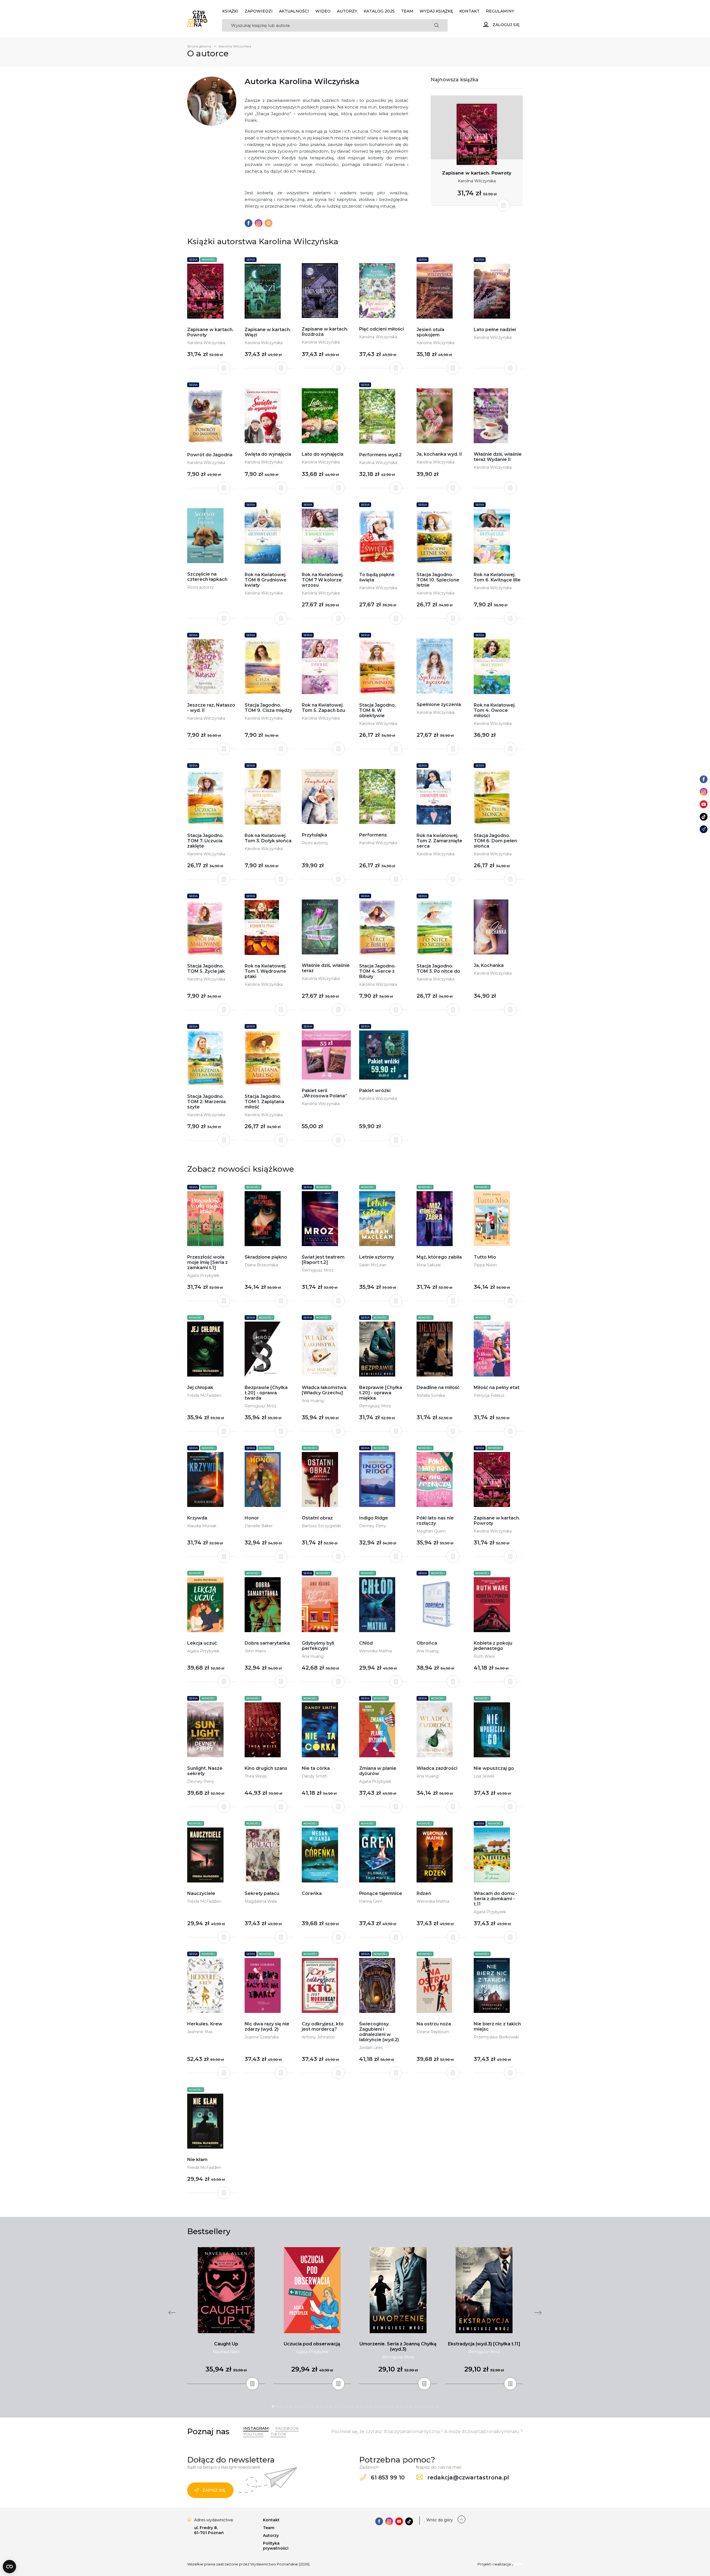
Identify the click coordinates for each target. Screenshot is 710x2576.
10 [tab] (313, 2406)
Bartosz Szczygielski (321, 1526)
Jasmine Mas (200, 2032)
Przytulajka (314, 835)
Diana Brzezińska (261, 1265)
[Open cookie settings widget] (9, 2567)
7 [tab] (300, 2406)
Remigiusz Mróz (318, 1270)
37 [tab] (433, 2406)
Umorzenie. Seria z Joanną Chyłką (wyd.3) (398, 2346)
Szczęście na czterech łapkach (207, 577)
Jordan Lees (371, 2048)
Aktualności (294, 11)
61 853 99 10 (387, 2477)
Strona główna (199, 46)
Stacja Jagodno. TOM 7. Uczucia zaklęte (206, 841)
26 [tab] (384, 2406)
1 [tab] (273, 2406)
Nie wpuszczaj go (494, 1768)
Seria (193, 260)
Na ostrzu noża (434, 2024)
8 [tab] (304, 2406)
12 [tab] (322, 2406)
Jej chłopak (200, 1387)
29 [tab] (397, 2406)
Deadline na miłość (438, 1387)
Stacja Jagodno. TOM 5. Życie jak (206, 969)
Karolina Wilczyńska (477, 181)
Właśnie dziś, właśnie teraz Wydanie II (498, 457)
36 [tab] (428, 2406)
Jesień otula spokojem (430, 332)
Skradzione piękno (266, 1257)
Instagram (256, 2428)
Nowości (208, 260)
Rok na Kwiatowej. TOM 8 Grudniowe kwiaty (266, 580)
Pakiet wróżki (375, 1091)
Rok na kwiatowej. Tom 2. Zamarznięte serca (439, 841)
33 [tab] (415, 2406)
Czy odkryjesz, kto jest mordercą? (323, 2026)
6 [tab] (295, 2406)
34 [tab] (419, 2406)
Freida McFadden (204, 1395)
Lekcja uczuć (202, 1643)
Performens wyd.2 (380, 455)
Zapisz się (214, 2490)
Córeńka (312, 1893)
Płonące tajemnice (381, 1893)
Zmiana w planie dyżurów (378, 1771)
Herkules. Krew (205, 2024)
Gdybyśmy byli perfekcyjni (318, 1646)
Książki (230, 11)
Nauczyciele (201, 1893)
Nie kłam (197, 2160)
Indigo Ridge (374, 1518)
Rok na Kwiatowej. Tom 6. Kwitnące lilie (497, 577)
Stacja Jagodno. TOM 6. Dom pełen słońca (495, 841)
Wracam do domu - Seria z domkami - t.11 (495, 1899)
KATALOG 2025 (379, 11)
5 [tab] (291, 2406)
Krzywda (197, 1518)
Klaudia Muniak (202, 1526)
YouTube (253, 2434)
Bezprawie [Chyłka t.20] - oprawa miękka (381, 1393)
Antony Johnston (318, 2037)
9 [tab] (308, 2406)
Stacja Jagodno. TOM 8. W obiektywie (377, 710)
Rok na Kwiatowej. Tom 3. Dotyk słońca (268, 838)
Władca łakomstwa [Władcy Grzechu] (324, 1390)
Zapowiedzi (259, 11)
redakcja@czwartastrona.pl (467, 2477)
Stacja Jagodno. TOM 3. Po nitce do (438, 969)
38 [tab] (437, 2406)
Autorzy (347, 11)
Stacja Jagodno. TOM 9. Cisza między (268, 708)
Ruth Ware (484, 1656)
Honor (252, 1518)
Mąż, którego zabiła (439, 1257)
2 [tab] (277, 2406)
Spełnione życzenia (439, 705)
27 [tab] (388, 2406)
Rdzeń (424, 1893)
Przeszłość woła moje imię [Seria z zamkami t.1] (207, 1262)
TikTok (278, 2434)
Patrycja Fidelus (489, 1395)
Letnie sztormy (376, 1257)
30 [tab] (402, 2406)
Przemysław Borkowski (496, 2037)
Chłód (366, 1643)
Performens (373, 835)
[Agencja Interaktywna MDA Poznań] (518, 2564)
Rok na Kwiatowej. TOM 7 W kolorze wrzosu (323, 580)
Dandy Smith (315, 1776)
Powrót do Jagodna (210, 455)
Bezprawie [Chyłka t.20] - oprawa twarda (266, 1393)
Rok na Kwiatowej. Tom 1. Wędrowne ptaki (266, 971)
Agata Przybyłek (203, 1276)
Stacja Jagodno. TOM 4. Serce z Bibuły (377, 971)
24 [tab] (375, 2406)
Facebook (287, 2428)
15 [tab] (335, 2406)
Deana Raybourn (433, 2032)
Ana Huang (313, 1401)
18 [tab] (348, 2406)
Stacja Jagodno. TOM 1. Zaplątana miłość (264, 1102)
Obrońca (427, 1643)
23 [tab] (371, 2406)
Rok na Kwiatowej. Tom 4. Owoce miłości (495, 710)
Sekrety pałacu (262, 1893)
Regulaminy (500, 11)
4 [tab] (286, 2406)
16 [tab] (339, 2406)
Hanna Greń (371, 1901)
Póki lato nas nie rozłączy (435, 1521)
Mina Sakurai (429, 1265)
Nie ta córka (316, 1768)
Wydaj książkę (436, 11)
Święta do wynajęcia (268, 454)
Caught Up (226, 2344)
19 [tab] (353, 2406)
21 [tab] (362, 2406)
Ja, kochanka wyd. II (439, 454)
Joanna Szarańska (262, 2037)
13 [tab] (326, 2406)
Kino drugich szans (266, 1768)
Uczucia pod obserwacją (312, 2344)
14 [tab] (331, 2406)
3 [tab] (282, 2406)
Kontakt (469, 11)
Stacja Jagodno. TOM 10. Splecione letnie (438, 580)
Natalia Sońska (431, 1395)
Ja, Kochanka (489, 965)
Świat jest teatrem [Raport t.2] (323, 1260)
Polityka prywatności (276, 2546)
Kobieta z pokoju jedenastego (493, 1646)
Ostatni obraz (317, 1518)
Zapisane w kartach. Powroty (477, 173)
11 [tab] (317, 2406)
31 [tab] (406, 2406)
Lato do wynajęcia (323, 454)
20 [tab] (357, 2406)
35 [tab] (424, 2406)
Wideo (323, 11)
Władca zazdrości (437, 1768)
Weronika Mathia (376, 1651)
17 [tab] (344, 2406)
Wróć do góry (440, 2520)
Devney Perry (373, 1526)
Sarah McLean (373, 1265)
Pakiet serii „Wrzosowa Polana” (324, 1093)
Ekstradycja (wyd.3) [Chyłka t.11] (484, 2344)
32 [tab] (410, 2406)
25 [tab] (379, 2406)
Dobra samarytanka (267, 1643)
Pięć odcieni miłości (381, 329)
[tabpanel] (226, 2316)
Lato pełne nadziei (495, 330)
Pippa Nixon (485, 1265)
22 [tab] (366, 2406)
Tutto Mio (485, 1257)
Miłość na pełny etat (497, 1387)
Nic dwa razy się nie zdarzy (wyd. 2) (267, 2026)
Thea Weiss (256, 1776)
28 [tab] (393, 2406)
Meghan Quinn (431, 1531)
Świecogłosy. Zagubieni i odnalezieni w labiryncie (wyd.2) (379, 2032)
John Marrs (255, 1651)
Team (407, 11)
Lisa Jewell (484, 1776)
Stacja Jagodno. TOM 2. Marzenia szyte (206, 1102)
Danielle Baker (259, 1526)
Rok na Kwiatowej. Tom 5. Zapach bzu (323, 708)
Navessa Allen (226, 2352)
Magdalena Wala (261, 1901)
